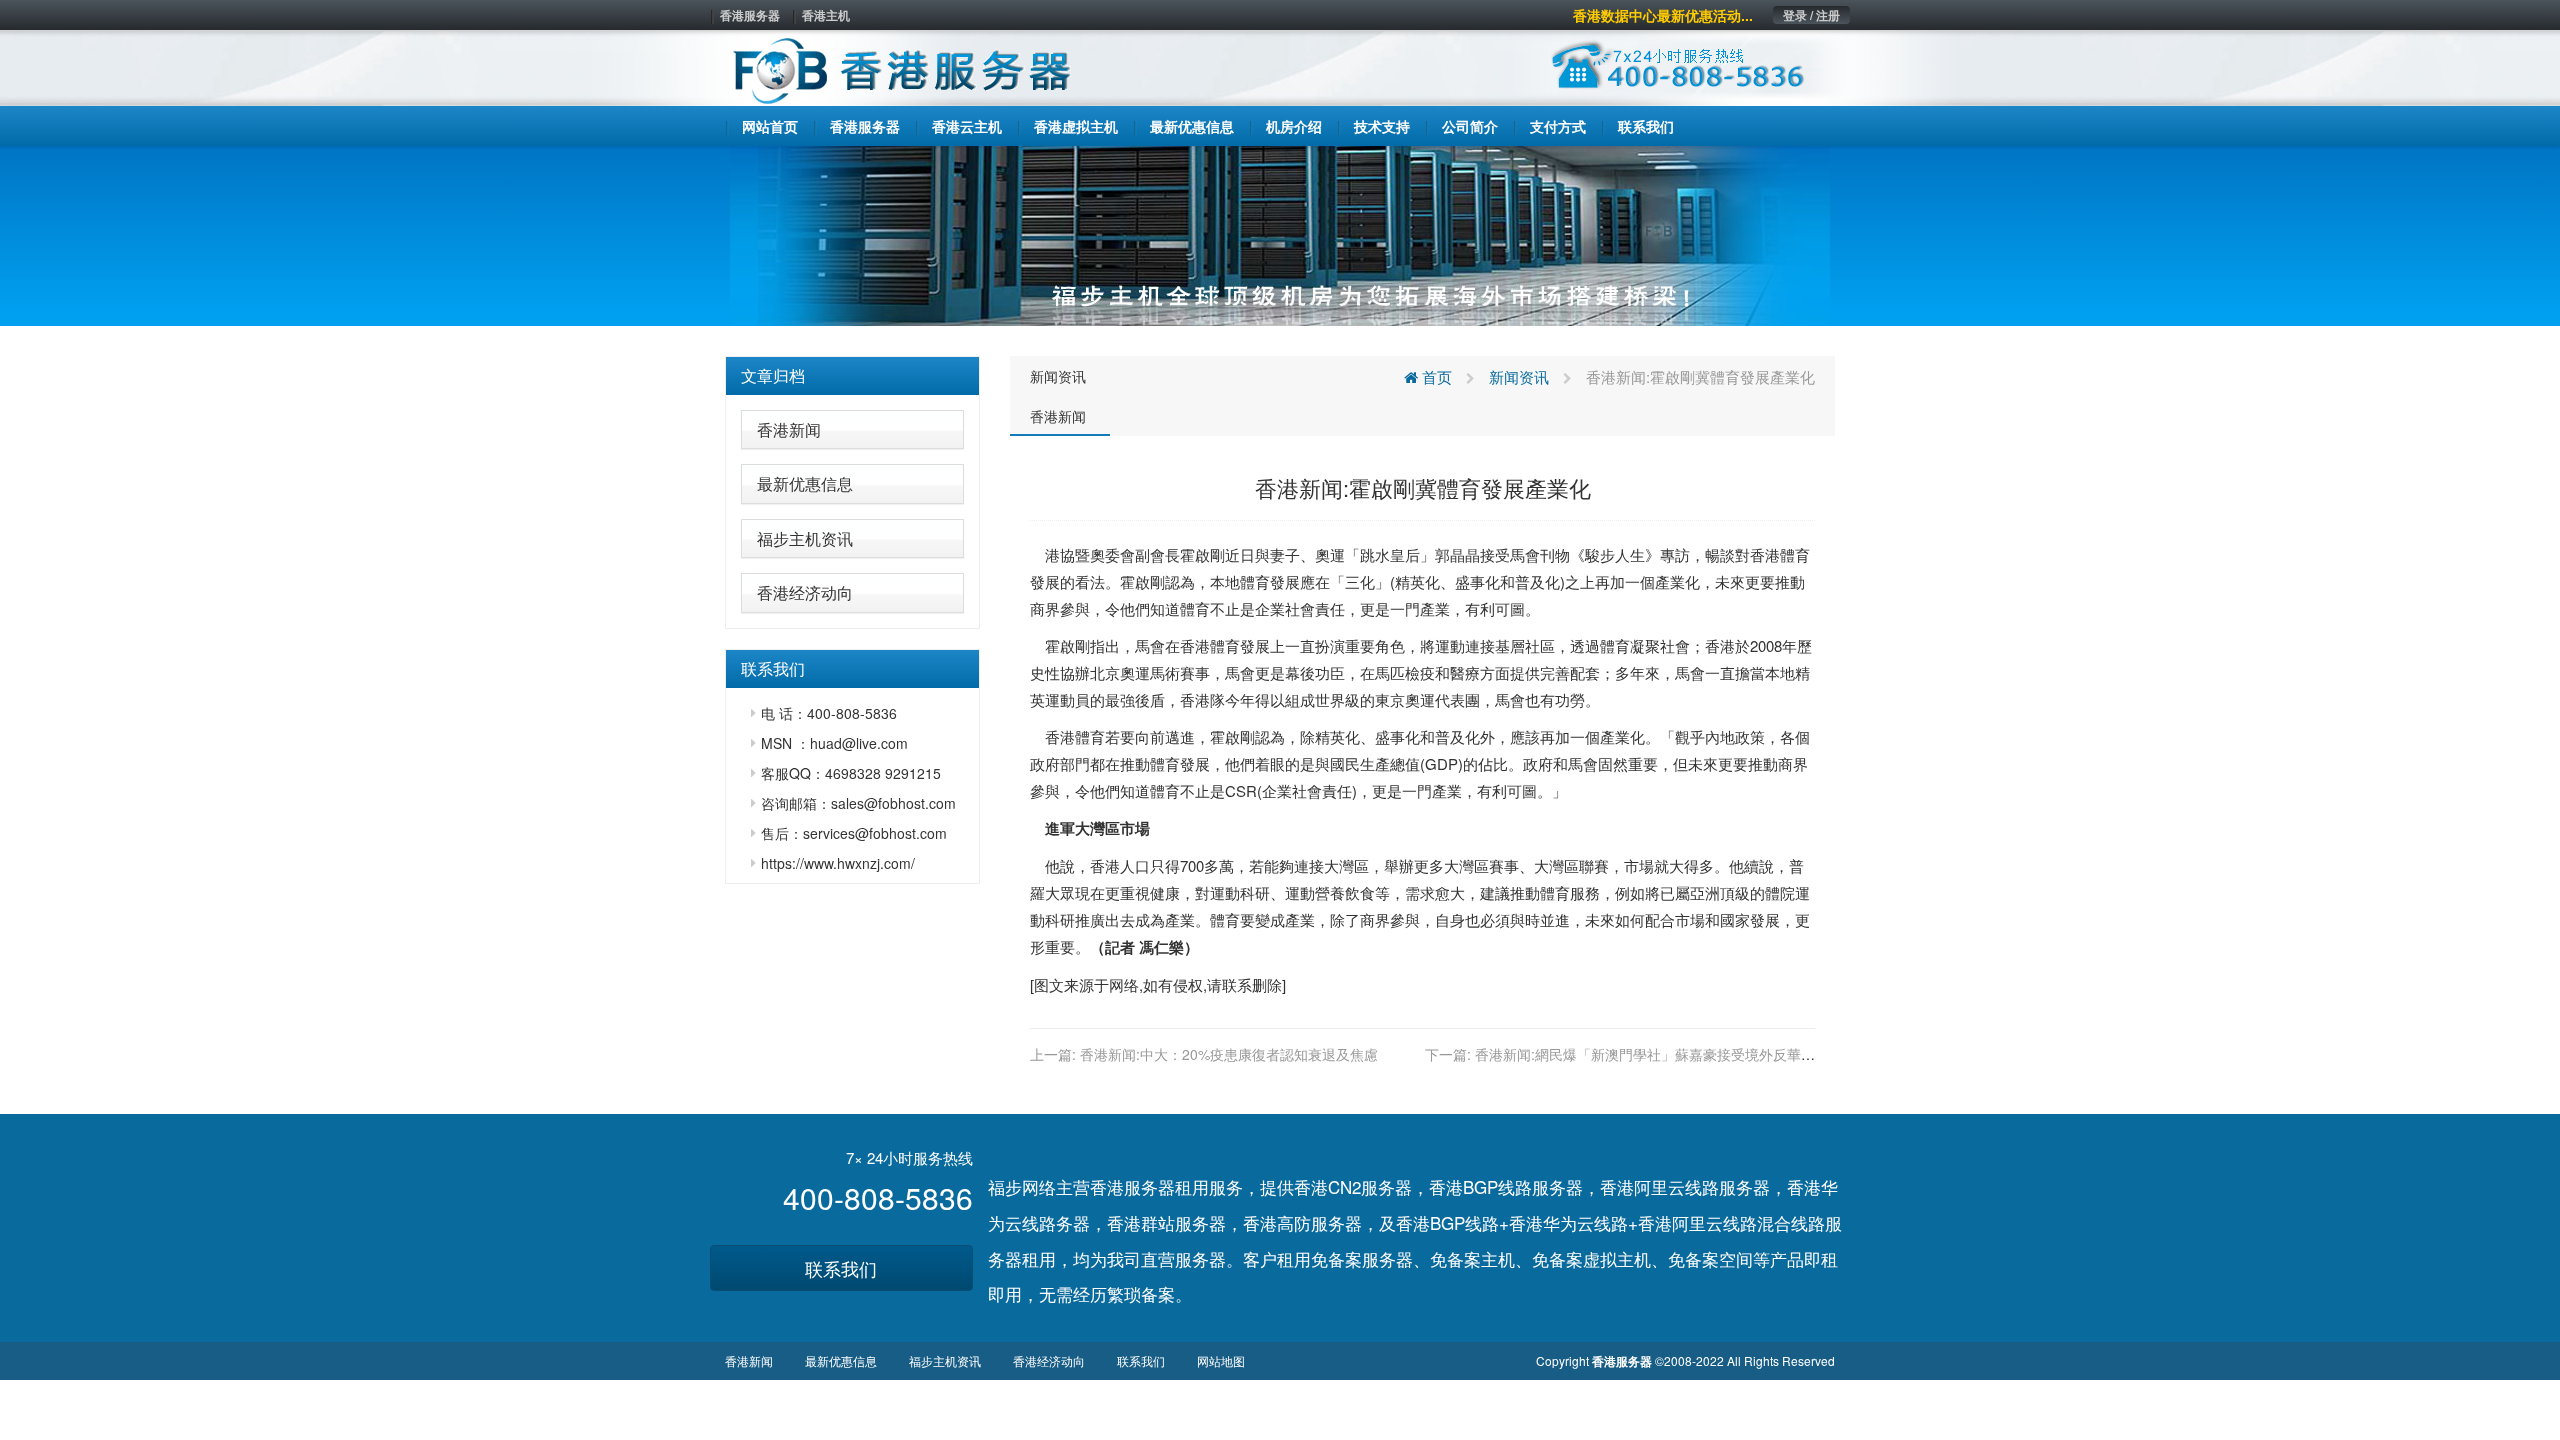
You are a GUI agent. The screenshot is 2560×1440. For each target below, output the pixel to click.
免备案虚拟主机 (1591, 1258)
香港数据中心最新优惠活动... (1663, 15)
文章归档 (773, 375)
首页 (1435, 376)
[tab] (852, 376)
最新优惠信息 (805, 483)
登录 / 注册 (1811, 15)
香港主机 (826, 15)
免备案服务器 (1362, 1258)
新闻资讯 (1058, 376)
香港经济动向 (805, 592)
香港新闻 (789, 429)
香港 (1765, 554)
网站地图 (1221, 1360)
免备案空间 (1710, 1258)
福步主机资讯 (805, 538)
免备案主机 (1472, 1258)
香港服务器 (750, 15)
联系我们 (841, 1268)
